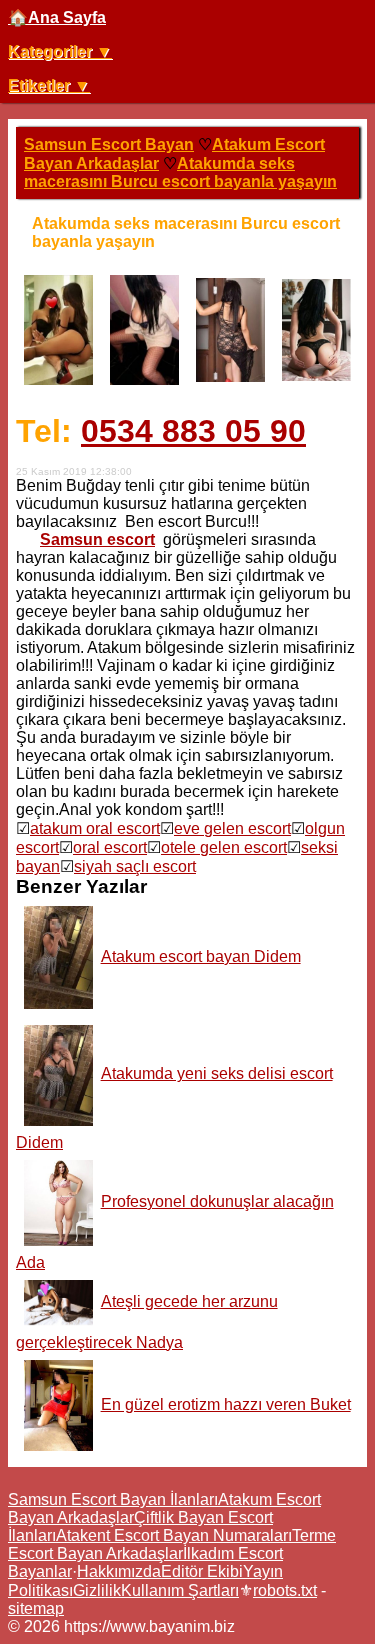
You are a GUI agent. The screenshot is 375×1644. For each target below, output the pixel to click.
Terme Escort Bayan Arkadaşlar (172, 1544)
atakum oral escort (95, 828)
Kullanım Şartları (180, 1590)
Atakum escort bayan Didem (201, 956)
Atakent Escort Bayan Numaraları (174, 1535)
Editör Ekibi (202, 1571)
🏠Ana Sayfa (57, 17)
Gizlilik (97, 1590)
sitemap (36, 1608)
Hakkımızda (119, 1571)
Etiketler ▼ (49, 85)
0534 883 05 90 (193, 431)
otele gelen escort (224, 847)
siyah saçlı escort (135, 866)
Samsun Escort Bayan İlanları (113, 1499)
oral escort (110, 847)
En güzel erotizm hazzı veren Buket (226, 1404)
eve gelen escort (232, 828)
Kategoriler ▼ (60, 51)
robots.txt (285, 1590)
